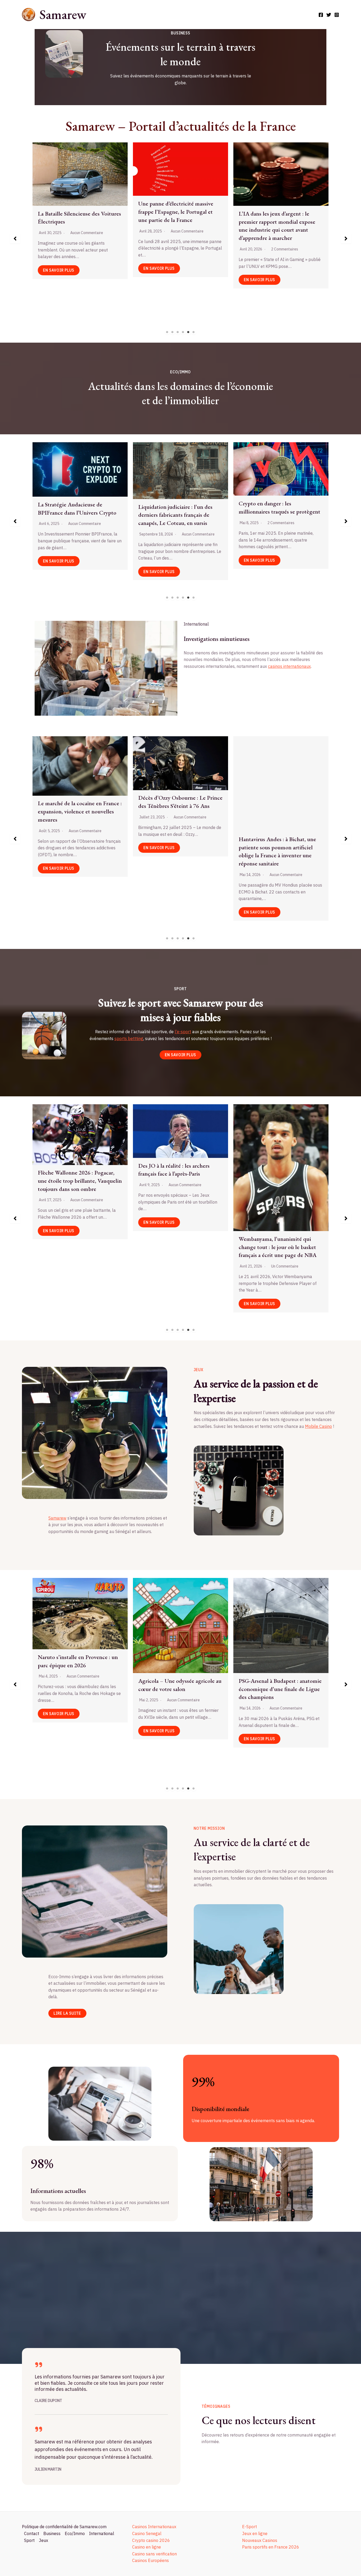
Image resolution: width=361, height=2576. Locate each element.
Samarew (63, 14)
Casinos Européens (151, 2560)
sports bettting (129, 1038)
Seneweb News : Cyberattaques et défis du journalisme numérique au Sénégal (179, 205)
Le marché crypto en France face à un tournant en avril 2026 (279, 506)
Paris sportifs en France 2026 (271, 2547)
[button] (15, 239)
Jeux (43, 2540)
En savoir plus (59, 274)
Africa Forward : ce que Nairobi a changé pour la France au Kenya (177, 843)
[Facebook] (321, 15)
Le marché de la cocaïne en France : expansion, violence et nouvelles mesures (80, 218)
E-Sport (249, 2527)
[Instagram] (337, 15)
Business (52, 2533)
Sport (29, 2540)
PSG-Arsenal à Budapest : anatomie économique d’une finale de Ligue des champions (79, 1689)
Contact (32, 2533)
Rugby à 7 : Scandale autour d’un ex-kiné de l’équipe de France (77, 1176)
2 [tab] (173, 332)
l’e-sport (183, 1032)
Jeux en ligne (255, 2533)
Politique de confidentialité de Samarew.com (64, 2527)
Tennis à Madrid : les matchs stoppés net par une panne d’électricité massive (272, 1184)
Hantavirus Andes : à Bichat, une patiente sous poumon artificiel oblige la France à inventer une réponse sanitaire (77, 851)
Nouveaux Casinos (260, 2540)
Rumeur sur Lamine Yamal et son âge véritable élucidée (178, 1177)
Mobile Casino (318, 1426)
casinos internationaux (289, 666)
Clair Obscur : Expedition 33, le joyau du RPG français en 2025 (276, 1643)
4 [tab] (183, 332)
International (102, 2533)
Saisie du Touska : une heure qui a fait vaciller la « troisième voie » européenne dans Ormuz (278, 788)
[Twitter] (329, 15)
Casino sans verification (154, 2554)
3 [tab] (178, 332)
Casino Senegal (147, 2533)
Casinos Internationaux (154, 2527)
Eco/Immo (75, 2533)
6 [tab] (194, 332)
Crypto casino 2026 (151, 2540)
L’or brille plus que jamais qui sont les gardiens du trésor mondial (179, 515)
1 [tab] (167, 332)
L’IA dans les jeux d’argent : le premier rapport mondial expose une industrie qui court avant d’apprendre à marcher (177, 1661)
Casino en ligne (147, 2547)
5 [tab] (188, 332)
